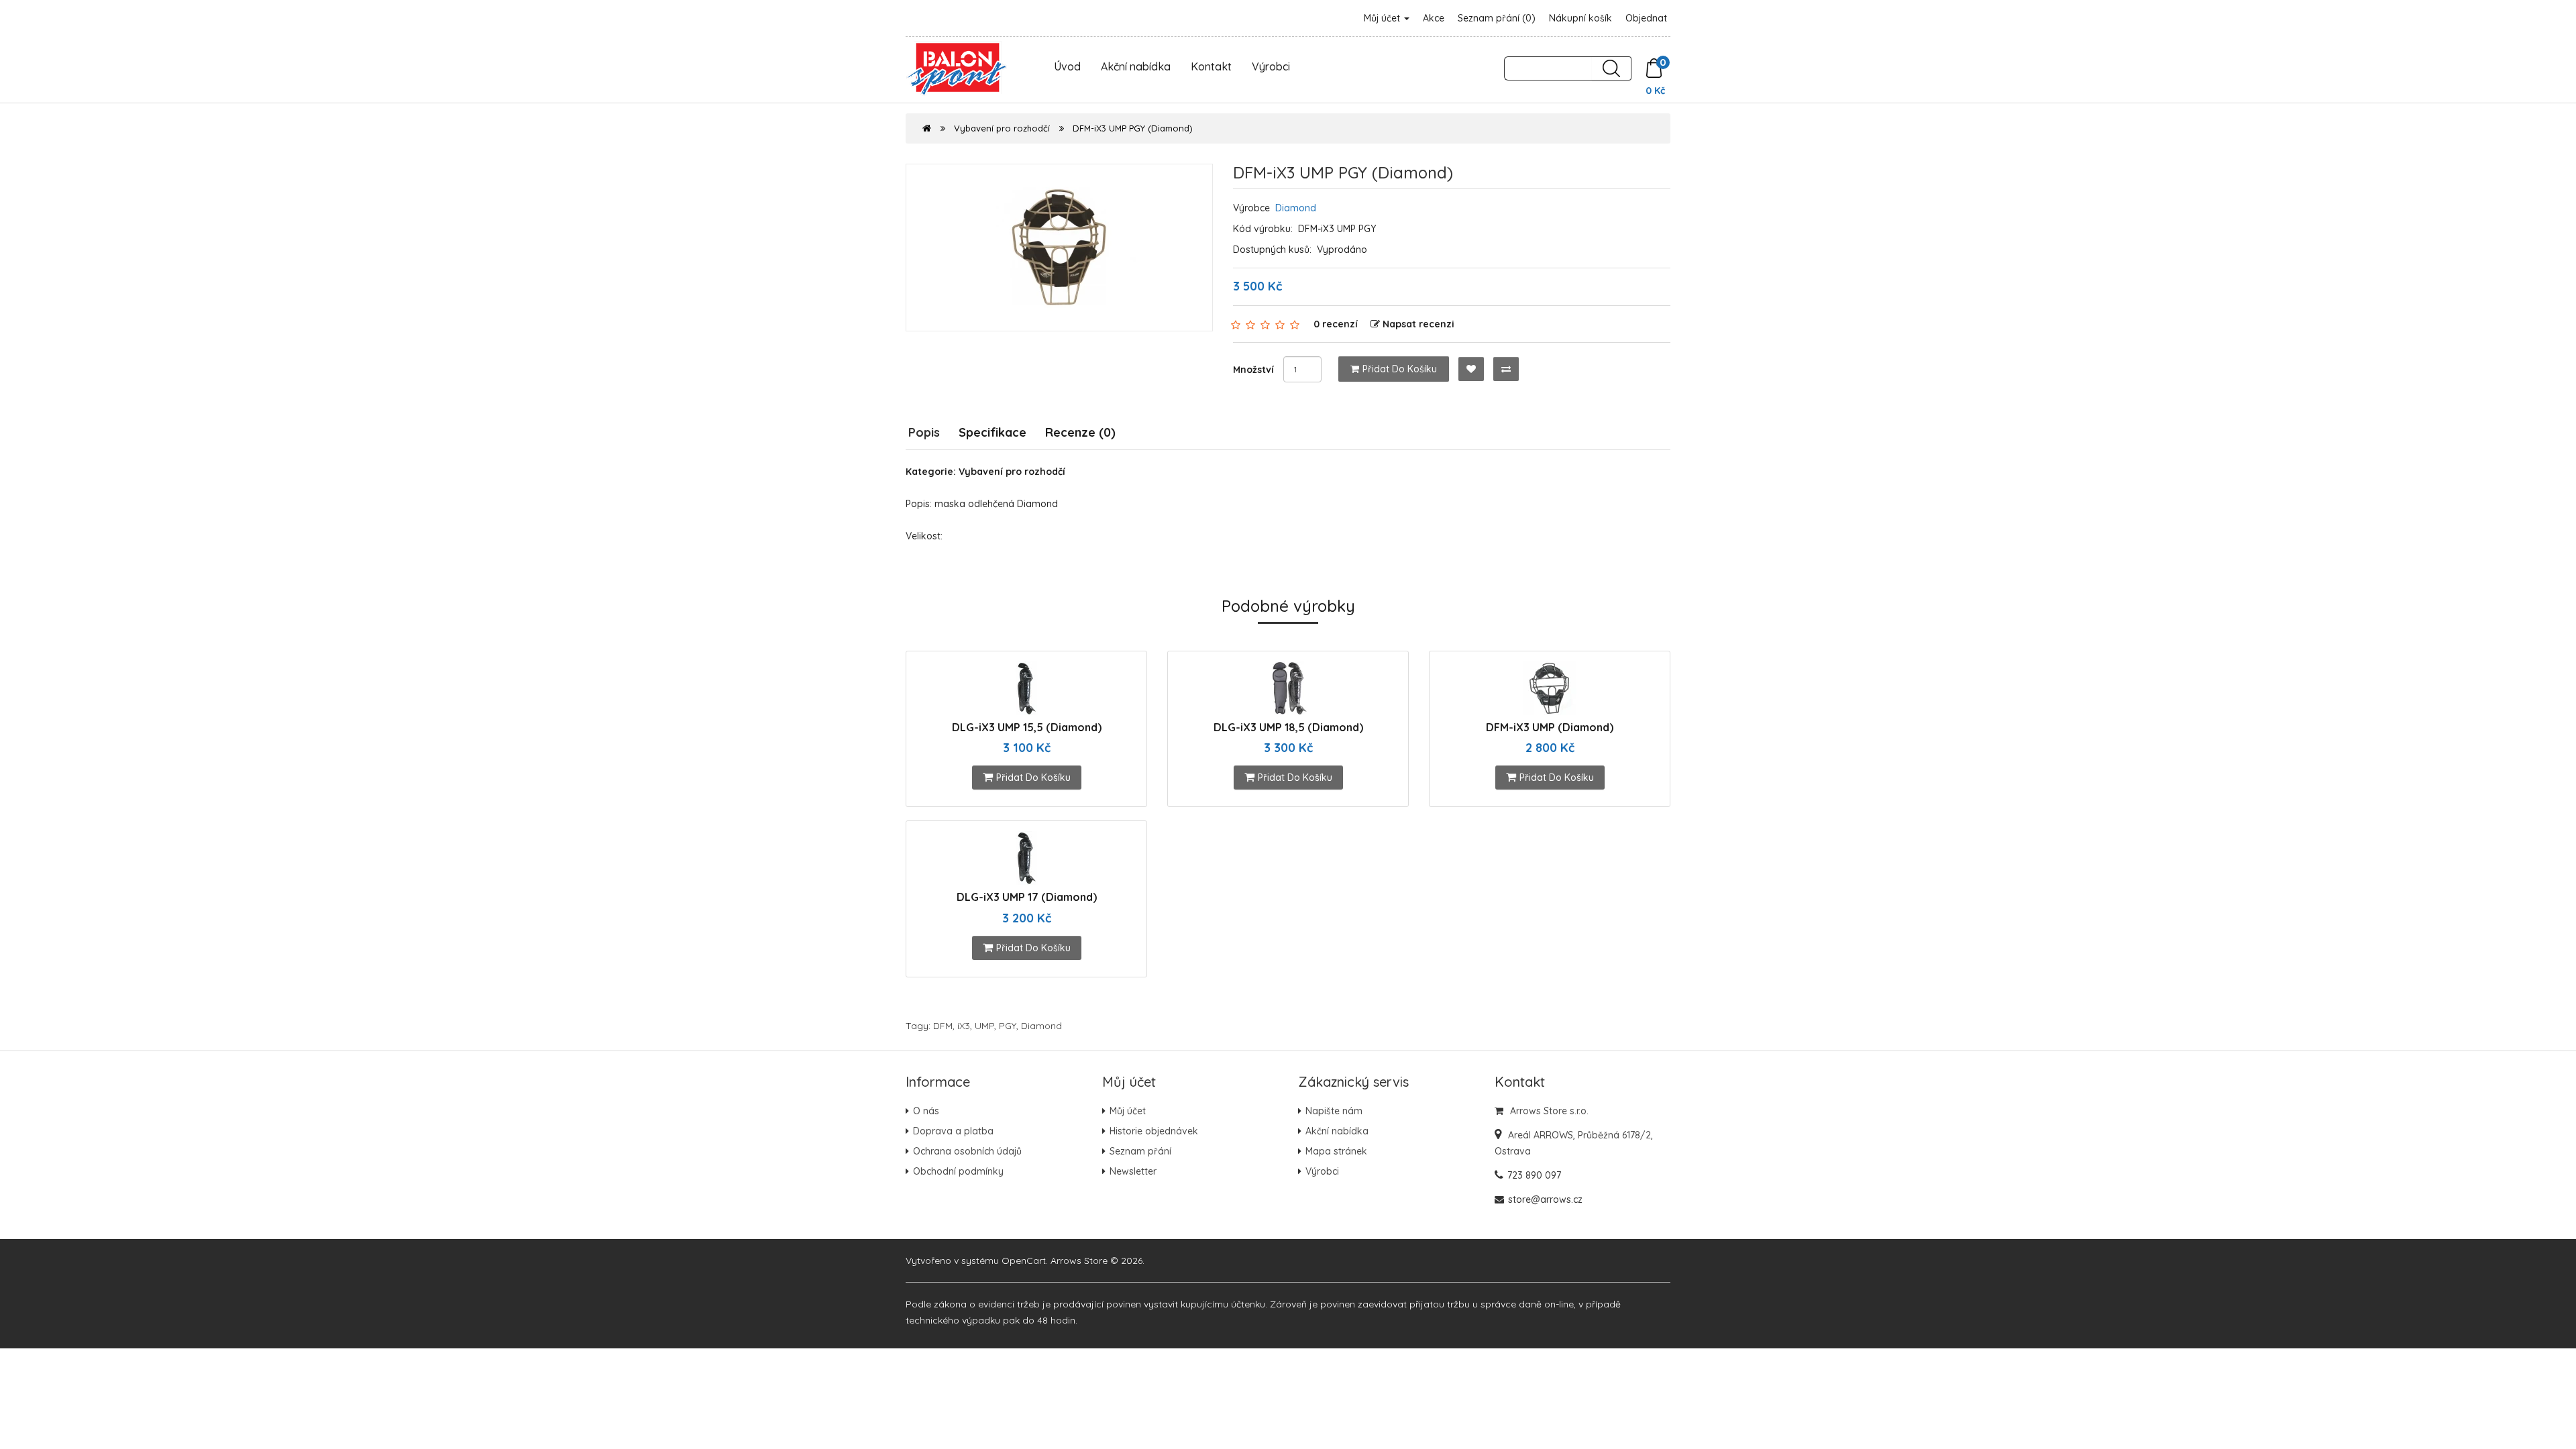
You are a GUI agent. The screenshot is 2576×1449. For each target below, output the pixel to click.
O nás (926, 1111)
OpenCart (1024, 1260)
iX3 (964, 1026)
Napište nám (1334, 1111)
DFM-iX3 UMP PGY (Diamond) (1133, 128)
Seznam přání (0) (1497, 18)
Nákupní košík (1580, 18)
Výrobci (1271, 66)
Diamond (1296, 208)
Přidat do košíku (1400, 369)
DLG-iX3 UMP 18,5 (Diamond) (1288, 727)
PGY (1008, 1026)
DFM (943, 1026)
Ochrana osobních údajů (967, 1151)
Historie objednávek (1154, 1131)
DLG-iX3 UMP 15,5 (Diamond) (1027, 727)
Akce (1434, 18)
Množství (1253, 370)
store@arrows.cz (1545, 1199)
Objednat (1646, 18)
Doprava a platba (953, 1131)
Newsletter (1133, 1171)
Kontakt (1211, 66)
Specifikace (992, 432)
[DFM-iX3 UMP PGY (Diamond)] (1059, 248)
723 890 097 (1534, 1175)
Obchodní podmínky (958, 1171)
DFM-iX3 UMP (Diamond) (1550, 727)
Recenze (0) (1080, 432)
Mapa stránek (1336, 1151)
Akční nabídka (1136, 66)
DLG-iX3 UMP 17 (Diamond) (1027, 897)
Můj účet (1383, 18)
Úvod (1067, 66)
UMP (984, 1026)
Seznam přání (1140, 1151)
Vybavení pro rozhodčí (1002, 128)
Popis (924, 432)
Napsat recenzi (1418, 324)
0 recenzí (1336, 324)
